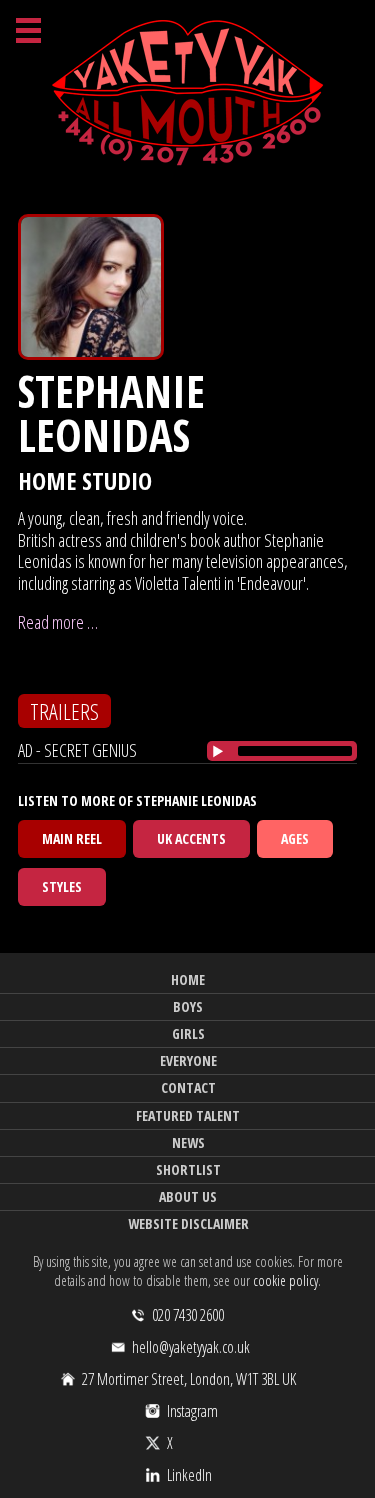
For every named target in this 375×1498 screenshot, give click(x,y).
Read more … (58, 622)
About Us (188, 1196)
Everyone (188, 1060)
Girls (188, 1033)
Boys (188, 1006)
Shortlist (188, 1169)
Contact (188, 1087)
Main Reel (72, 838)
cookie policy (285, 1280)
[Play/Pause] (218, 751)
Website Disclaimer (188, 1223)
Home (188, 979)
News (188, 1142)
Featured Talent (188, 1115)
